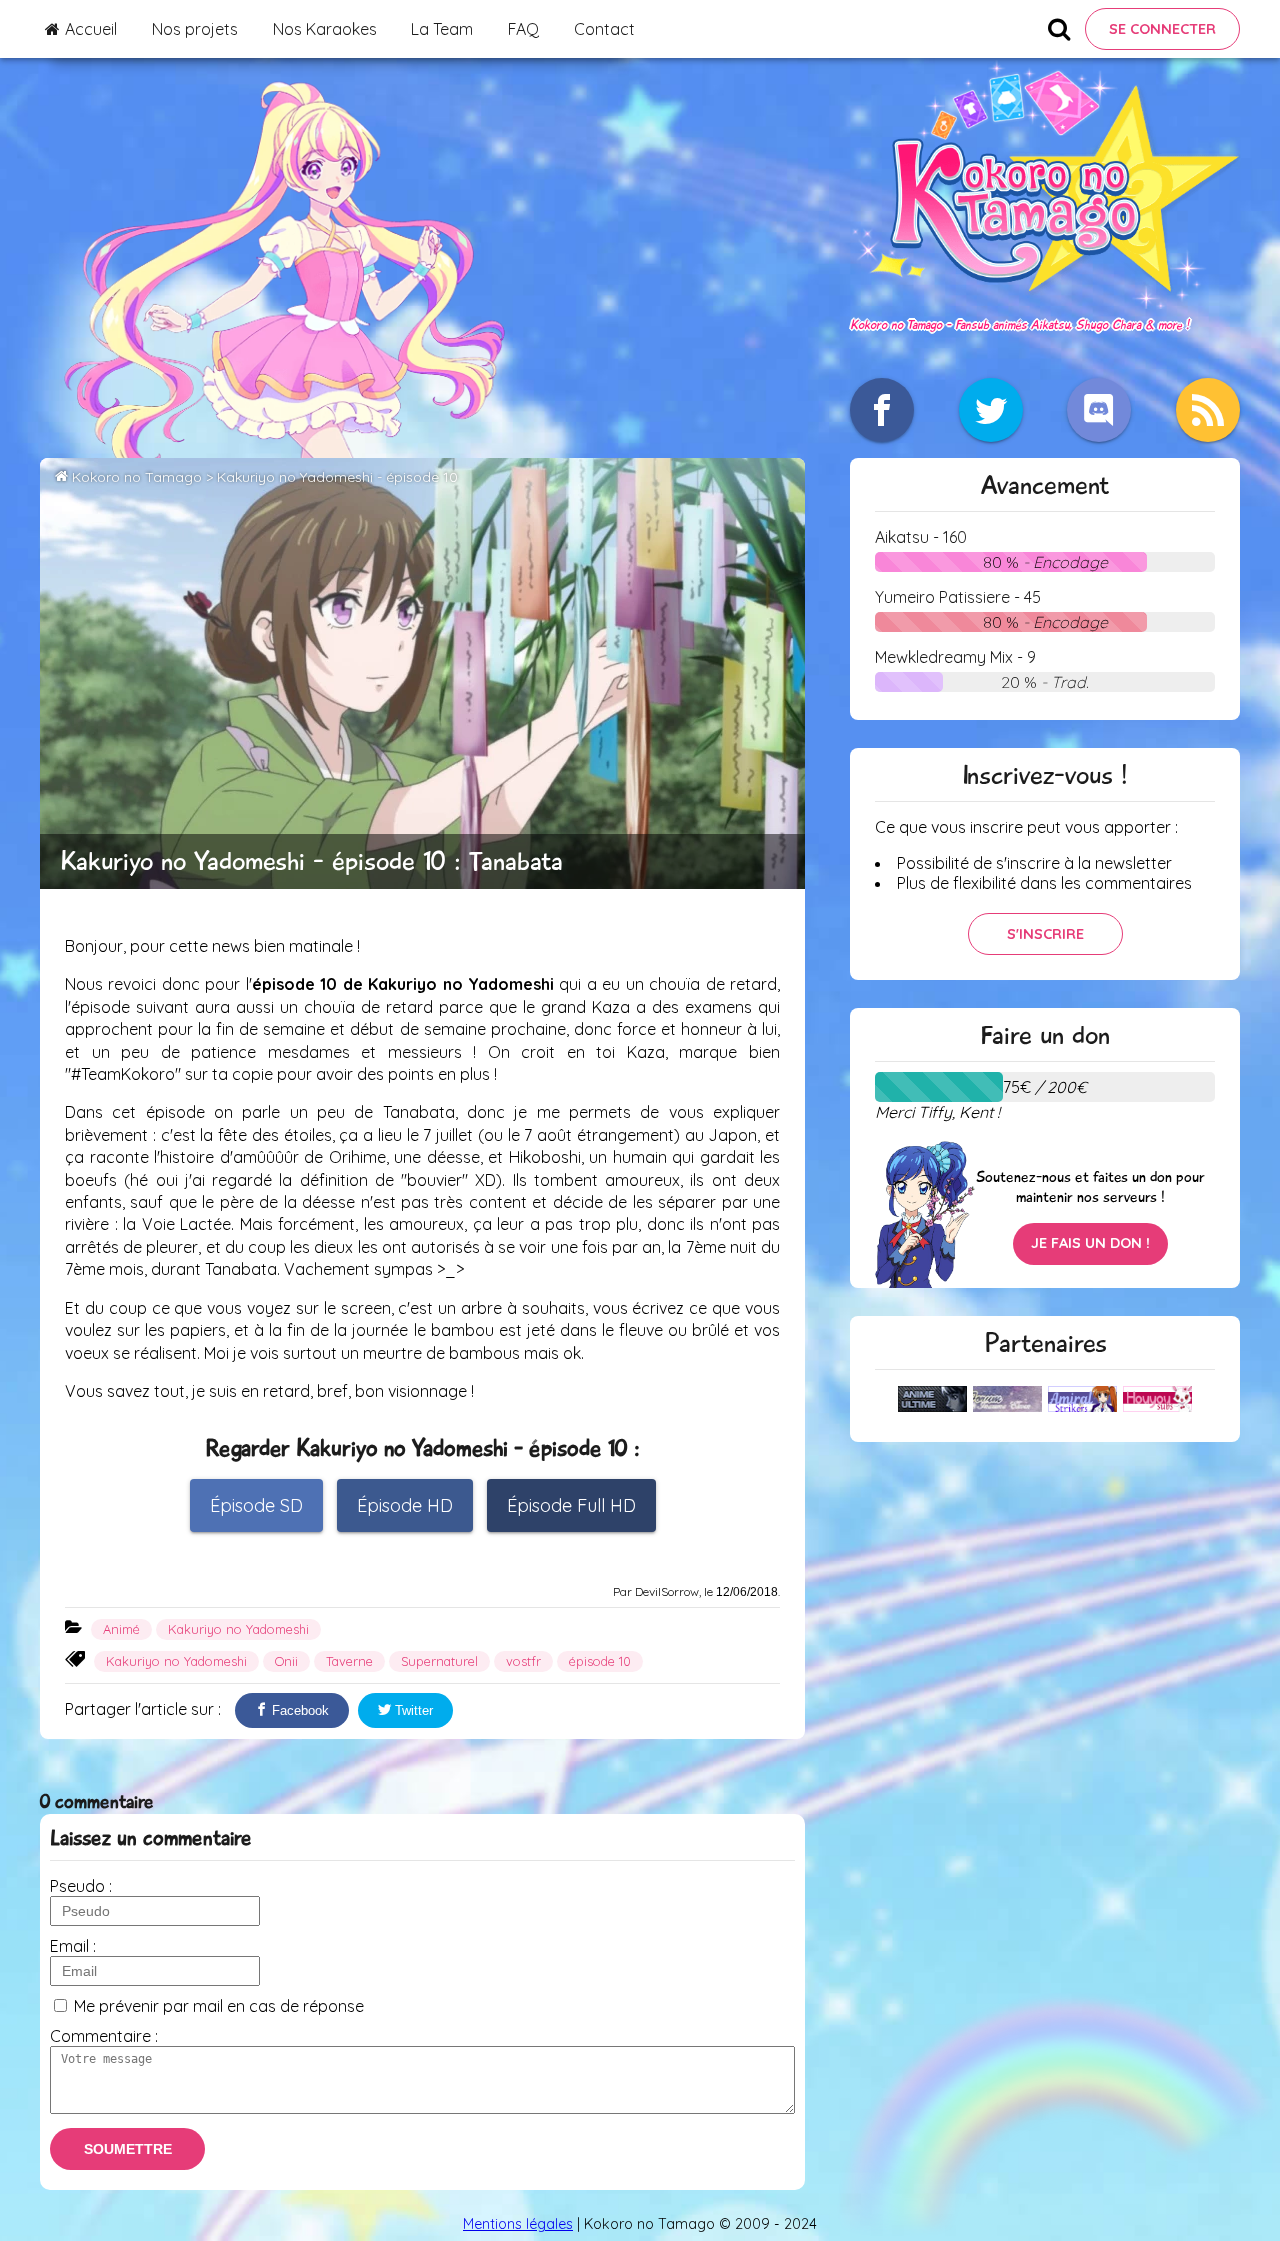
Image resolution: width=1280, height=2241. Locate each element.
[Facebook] (882, 410)
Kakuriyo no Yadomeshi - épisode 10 (337, 477)
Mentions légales (518, 2224)
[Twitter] (991, 410)
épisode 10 (600, 1661)
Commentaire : (104, 2036)
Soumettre (128, 2149)
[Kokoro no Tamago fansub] (1045, 303)
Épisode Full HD (571, 1505)
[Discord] (1099, 410)
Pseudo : (81, 1886)
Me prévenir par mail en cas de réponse (219, 2006)
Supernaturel (439, 1661)
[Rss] (1208, 410)
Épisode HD (405, 1505)
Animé (121, 1629)
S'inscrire (1045, 934)
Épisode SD (256, 1505)
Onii (286, 1661)
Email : (73, 1946)
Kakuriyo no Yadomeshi (238, 1629)
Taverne (349, 1661)
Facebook (298, 1710)
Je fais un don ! (1090, 1243)
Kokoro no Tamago (137, 477)
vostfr (523, 1661)
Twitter (412, 1710)
